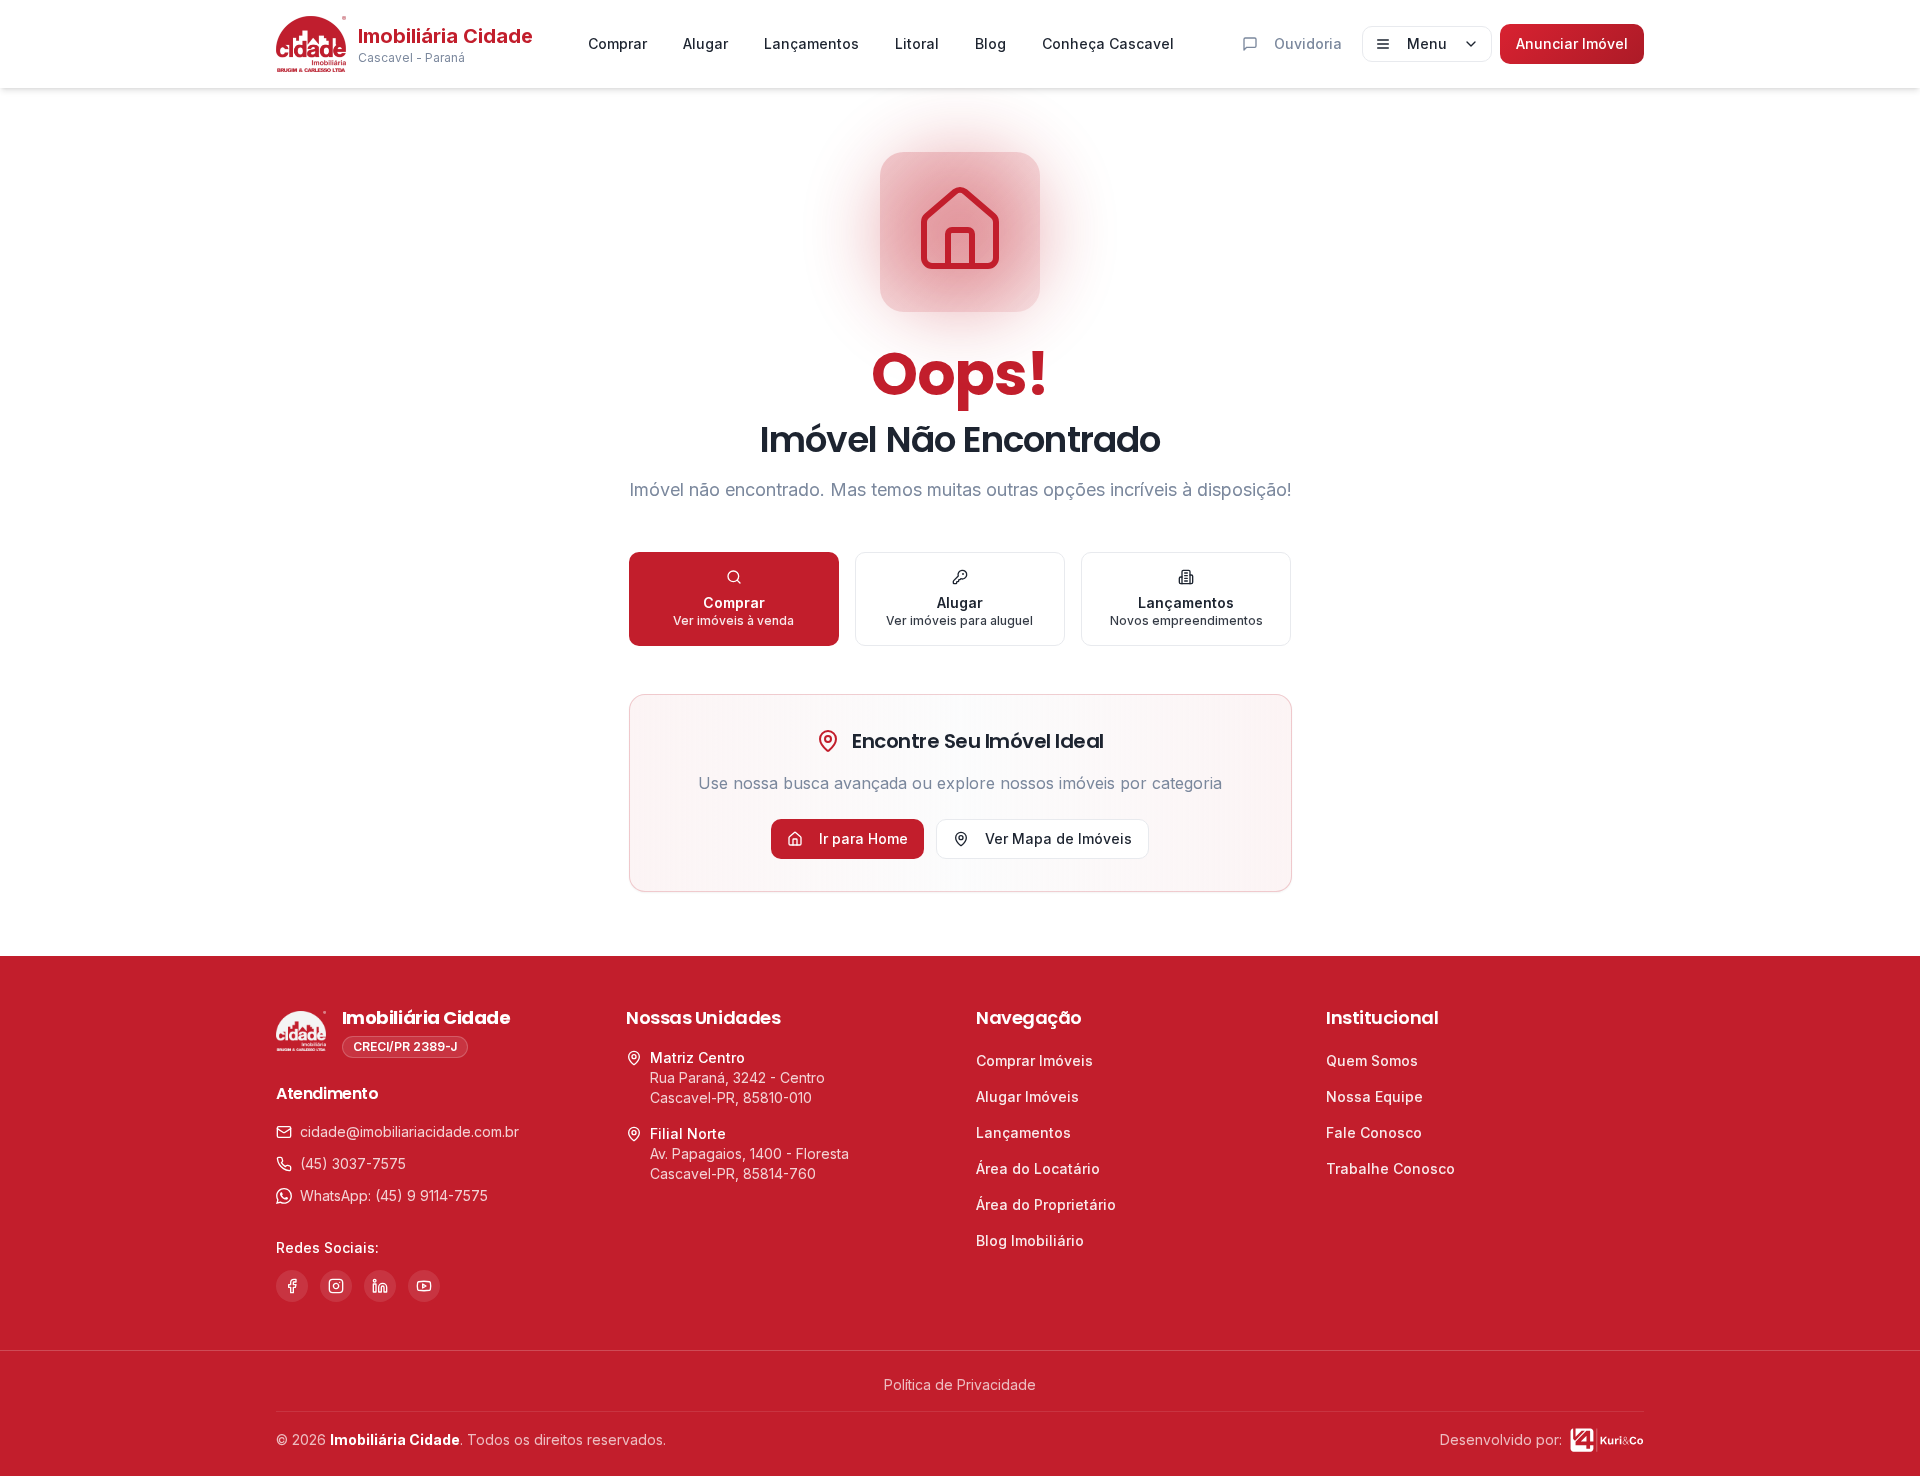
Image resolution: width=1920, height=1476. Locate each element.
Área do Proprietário (1046, 1204)
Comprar (617, 43)
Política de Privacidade (960, 1384)
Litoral (917, 43)
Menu (1427, 43)
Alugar (705, 43)
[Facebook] (292, 1286)
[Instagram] (336, 1286)
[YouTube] (424, 1286)
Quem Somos (1372, 1060)
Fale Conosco (1374, 1132)
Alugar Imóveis (1027, 1096)
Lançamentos (811, 43)
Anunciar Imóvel (1572, 43)
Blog (990, 43)
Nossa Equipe (1374, 1096)
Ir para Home (863, 838)
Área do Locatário (1038, 1168)
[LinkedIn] (380, 1286)
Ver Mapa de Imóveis (1058, 838)
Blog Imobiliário (1030, 1240)
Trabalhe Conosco (1390, 1168)
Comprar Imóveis (1034, 1060)
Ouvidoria (1308, 43)
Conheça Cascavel (1108, 43)
